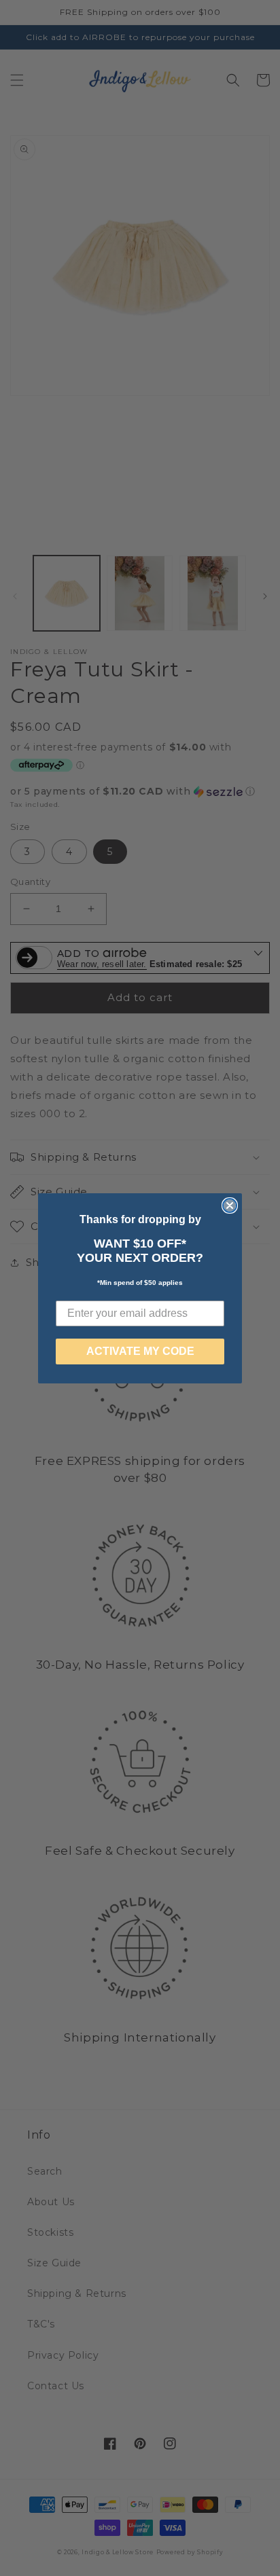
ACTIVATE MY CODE (140, 1351)
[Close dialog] (230, 1205)
